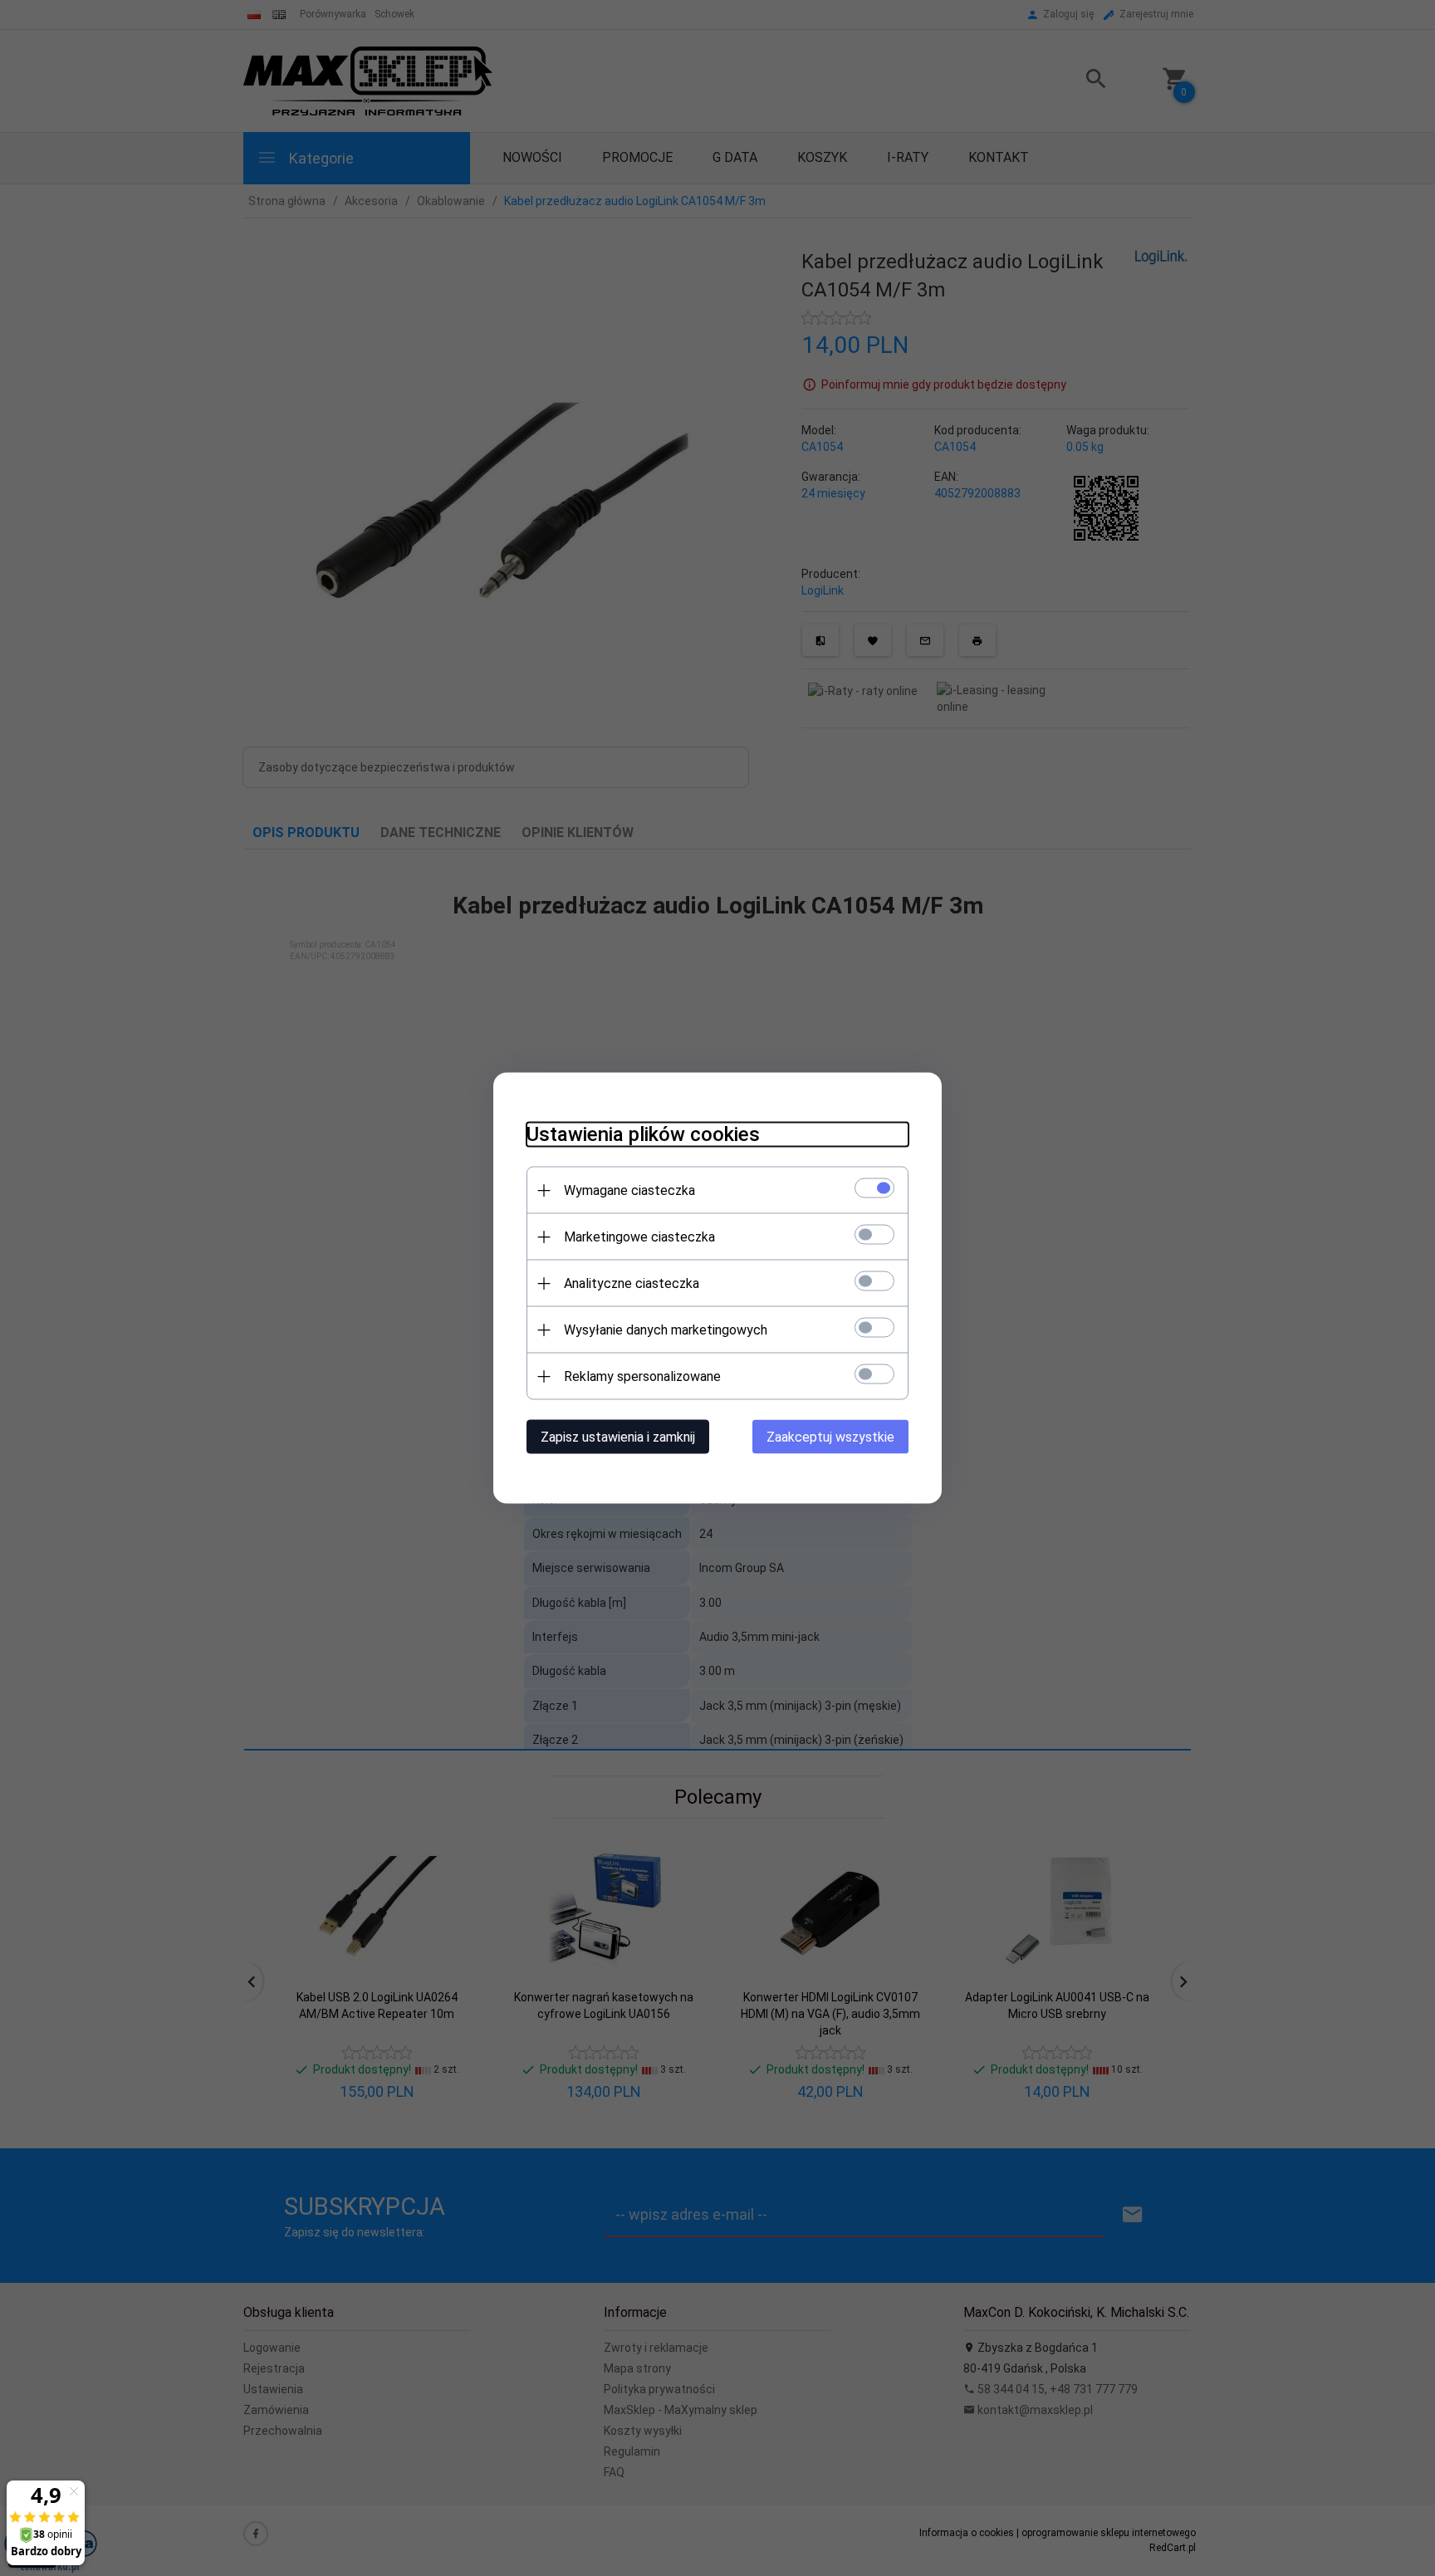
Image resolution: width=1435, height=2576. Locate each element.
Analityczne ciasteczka (632, 1283)
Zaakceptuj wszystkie (830, 1437)
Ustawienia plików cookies (643, 1134)
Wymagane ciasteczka (629, 1190)
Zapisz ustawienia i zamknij (618, 1437)
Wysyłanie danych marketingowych (666, 1330)
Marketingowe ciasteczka (639, 1237)
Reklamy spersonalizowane (642, 1376)
